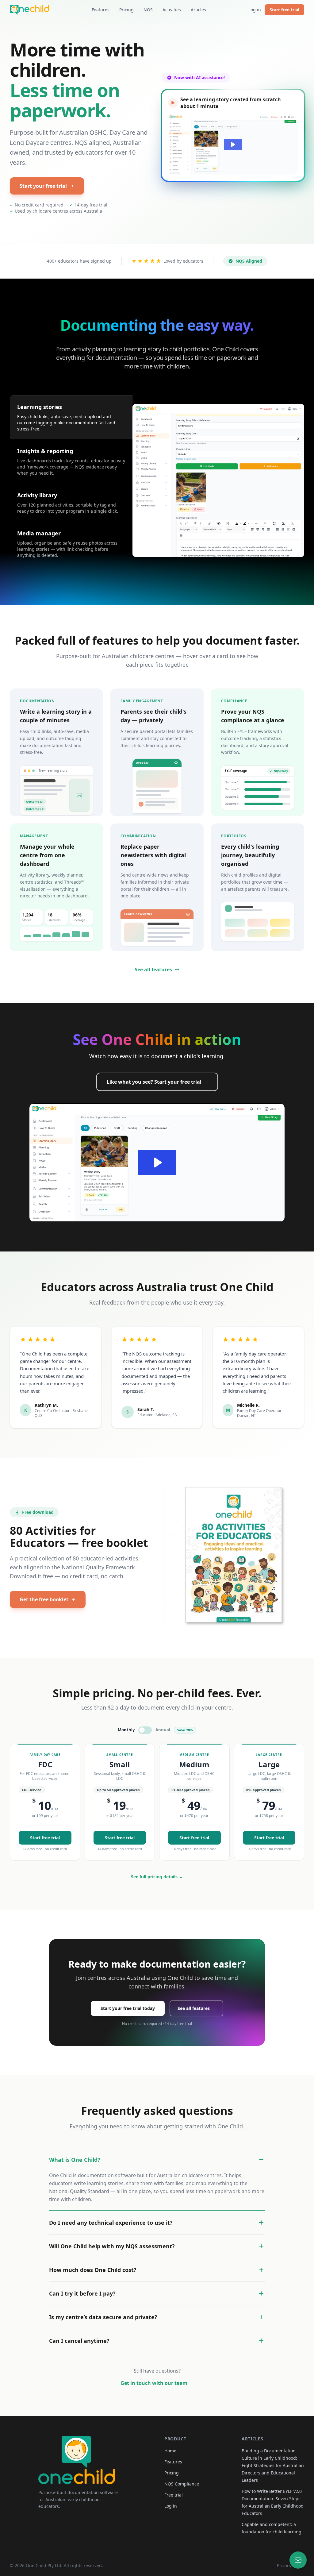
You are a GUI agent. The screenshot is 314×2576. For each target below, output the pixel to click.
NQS (148, 10)
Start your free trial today (128, 2008)
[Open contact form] (298, 2560)
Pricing (126, 10)
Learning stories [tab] (40, 407)
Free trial (174, 2495)
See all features (153, 970)
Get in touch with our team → (157, 2383)
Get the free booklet (44, 1599)
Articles (198, 10)
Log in (255, 10)
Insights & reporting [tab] (45, 451)
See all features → (196, 2008)
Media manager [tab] (39, 533)
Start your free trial (43, 186)
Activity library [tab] (37, 495)
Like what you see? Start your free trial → (157, 1082)
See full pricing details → (157, 1877)
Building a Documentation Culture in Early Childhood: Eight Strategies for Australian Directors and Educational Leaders (273, 2465)
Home (170, 2451)
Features (101, 10)
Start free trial (284, 10)
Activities (172, 10)
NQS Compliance (182, 2484)
